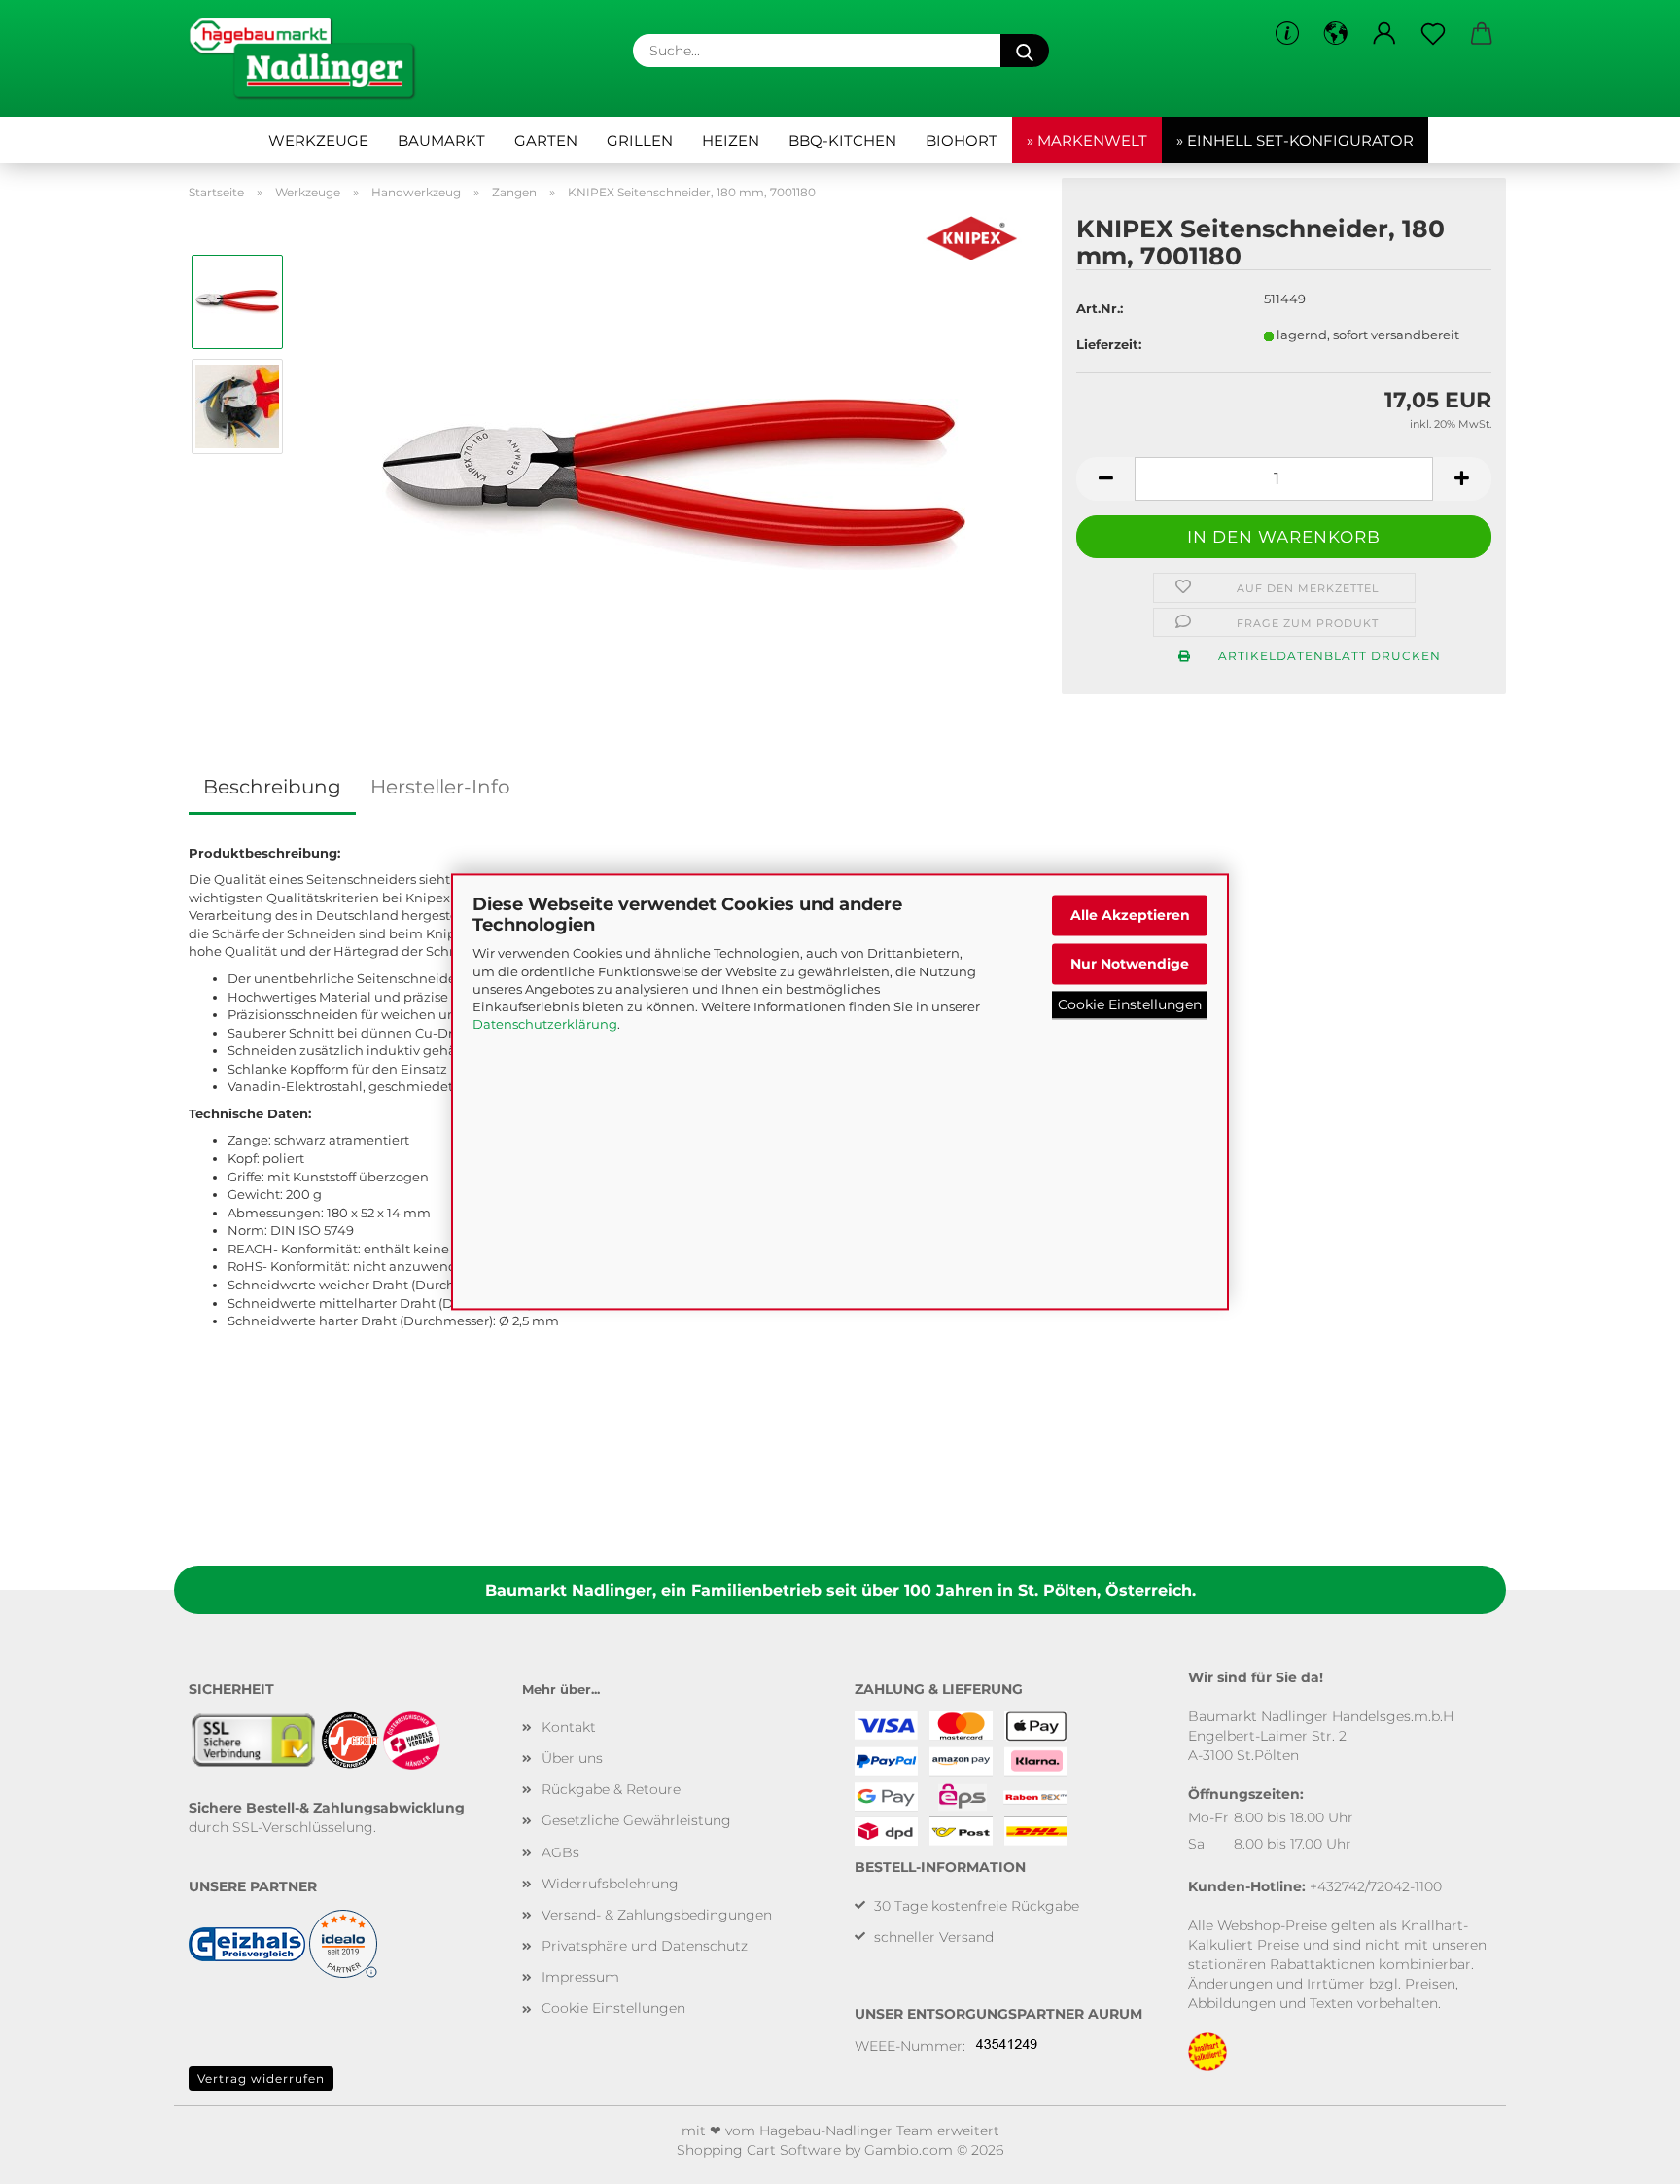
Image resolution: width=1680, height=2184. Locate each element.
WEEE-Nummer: (910, 2046)
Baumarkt (441, 141)
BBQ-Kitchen (842, 141)
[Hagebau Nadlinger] (309, 58)
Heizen (731, 141)
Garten (546, 141)
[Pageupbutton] (1627, 2155)
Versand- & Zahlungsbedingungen (657, 1915)
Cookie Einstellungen (1130, 1004)
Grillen (640, 141)
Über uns (572, 1758)
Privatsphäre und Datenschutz (645, 1946)
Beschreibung (272, 787)
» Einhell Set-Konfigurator (1295, 141)
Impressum (580, 1977)
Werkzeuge (318, 141)
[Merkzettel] (1433, 34)
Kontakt (569, 1727)
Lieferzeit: (1109, 344)
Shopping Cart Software (759, 2150)
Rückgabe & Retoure (611, 1789)
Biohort (962, 141)
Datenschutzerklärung (545, 1025)
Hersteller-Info (440, 787)
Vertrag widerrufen (261, 2078)
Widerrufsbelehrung (610, 1884)
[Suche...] (1025, 51)
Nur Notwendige (1130, 964)
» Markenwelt (1087, 141)
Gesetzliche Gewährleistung (636, 1820)
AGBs (560, 1852)
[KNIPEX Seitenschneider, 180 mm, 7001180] (674, 457)
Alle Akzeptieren (1130, 915)
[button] (1336, 34)
